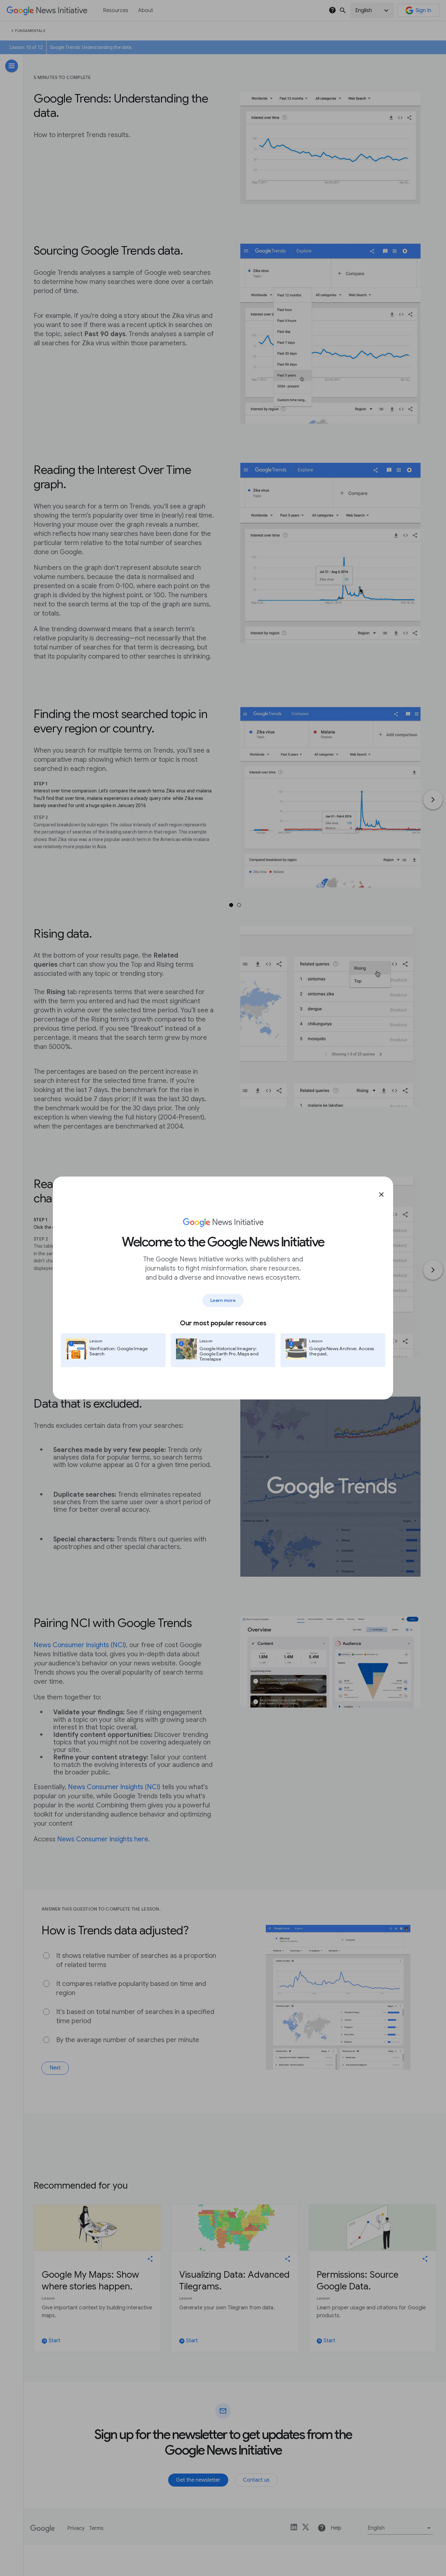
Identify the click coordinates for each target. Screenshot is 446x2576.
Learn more (223, 1300)
